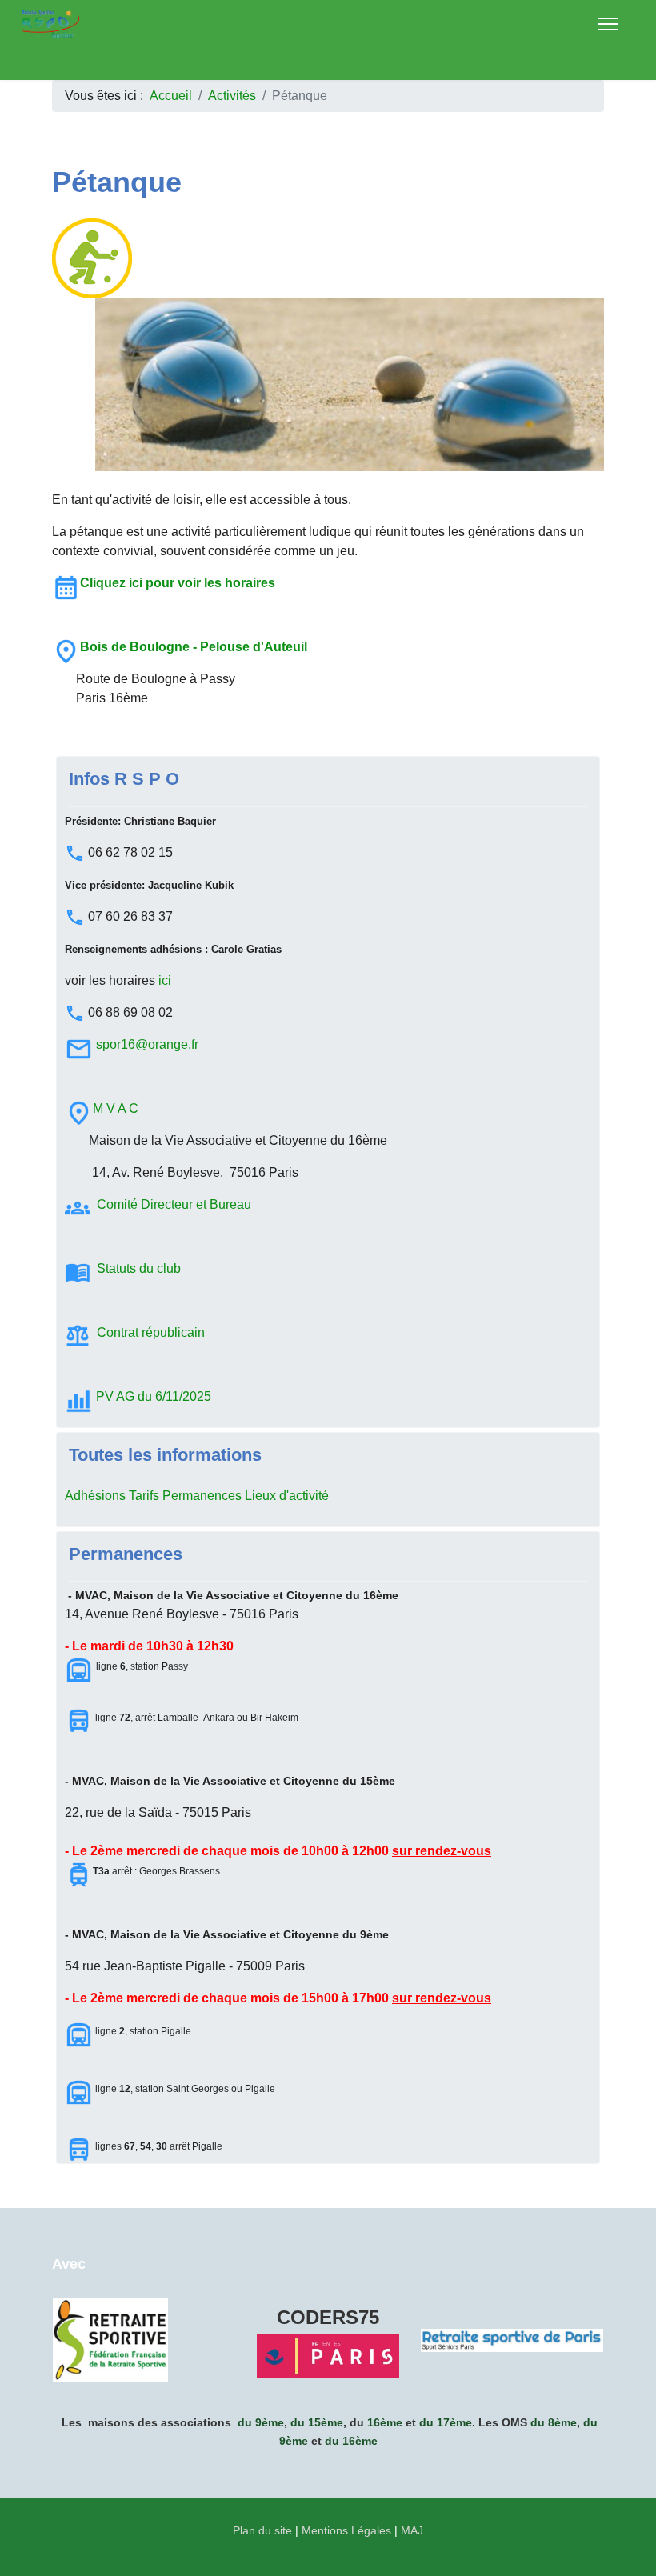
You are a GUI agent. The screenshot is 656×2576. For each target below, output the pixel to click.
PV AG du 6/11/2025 (154, 1396)
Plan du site (262, 2530)
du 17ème (446, 2422)
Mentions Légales (346, 2530)
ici (165, 980)
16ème (385, 2422)
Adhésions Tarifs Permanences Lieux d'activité (197, 1496)
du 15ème (317, 2422)
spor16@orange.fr (147, 1044)
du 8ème (554, 2422)
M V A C (116, 1108)
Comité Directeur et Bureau (174, 1204)
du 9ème (261, 2422)
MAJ (412, 2530)
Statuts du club (140, 1268)
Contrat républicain (151, 1332)
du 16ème (351, 2441)
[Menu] (608, 24)
